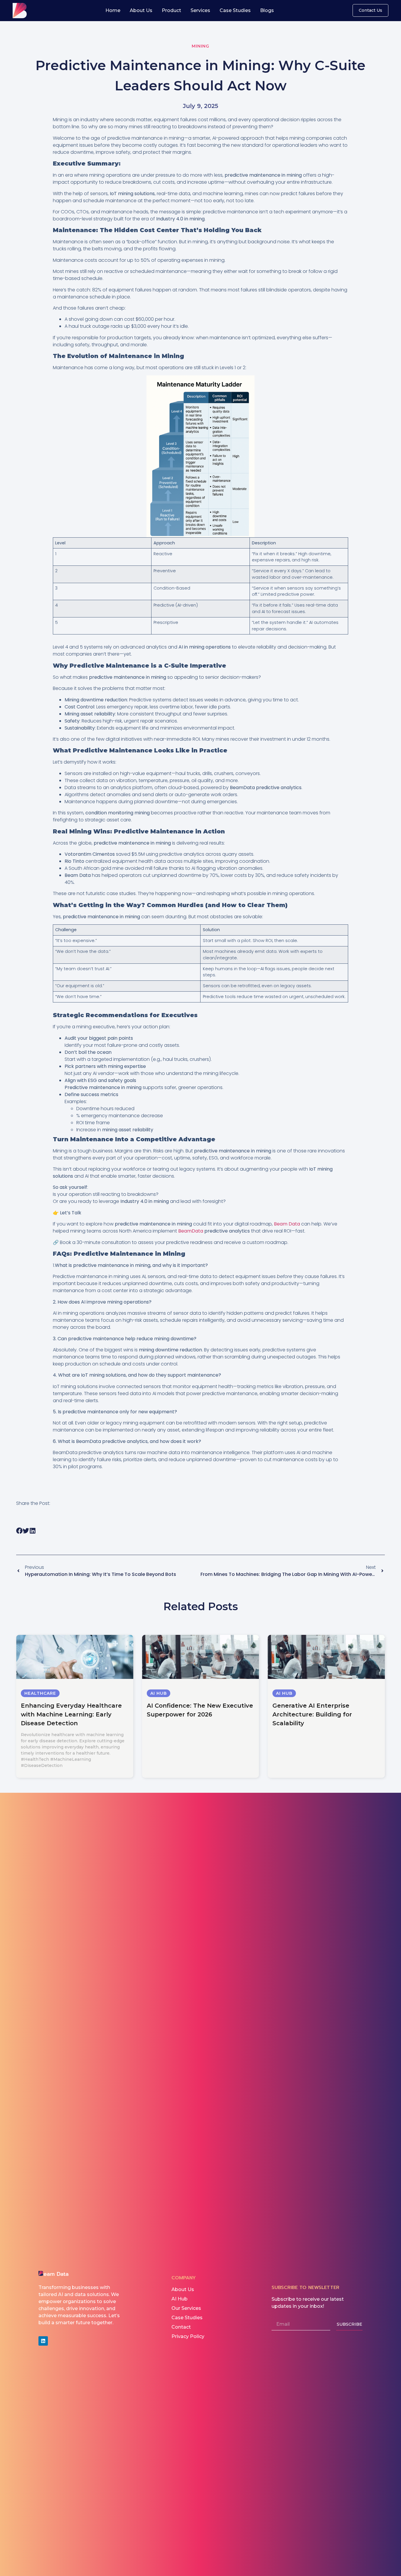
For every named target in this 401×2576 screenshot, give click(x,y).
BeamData (191, 1231)
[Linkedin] (43, 2341)
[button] (20, 1531)
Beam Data (287, 1224)
